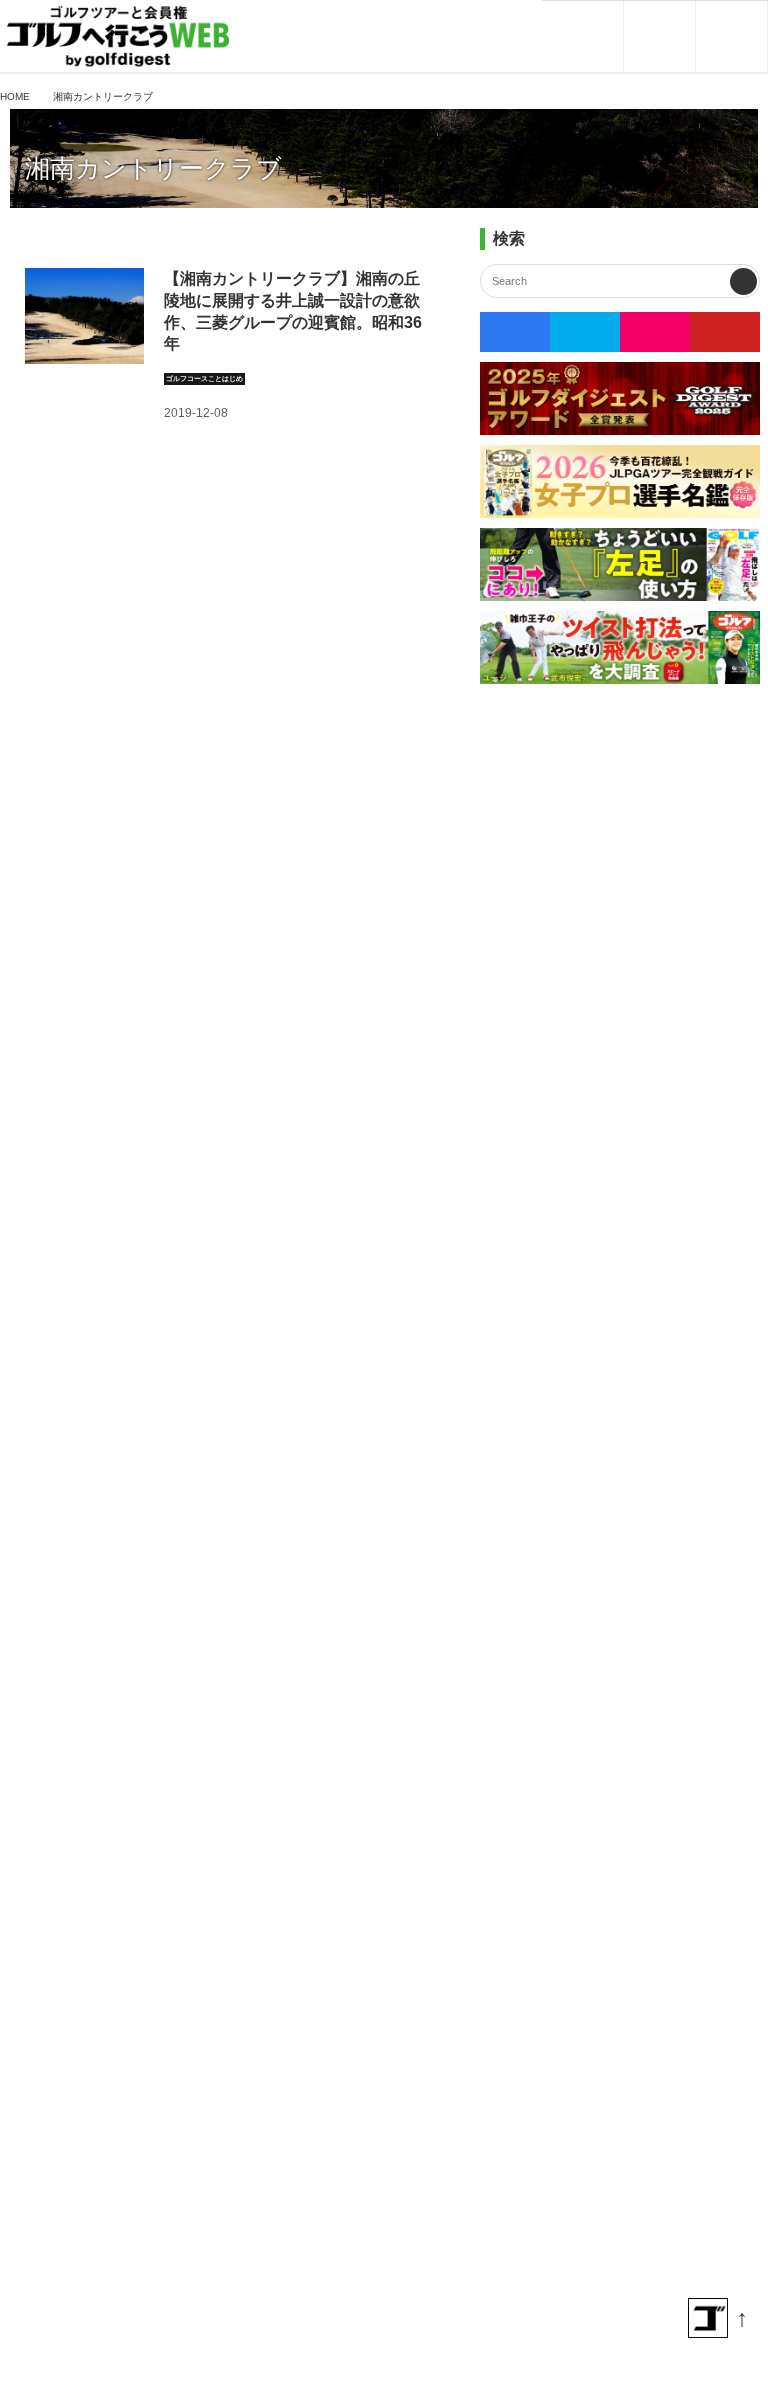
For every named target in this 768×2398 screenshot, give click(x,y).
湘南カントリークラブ (153, 168)
